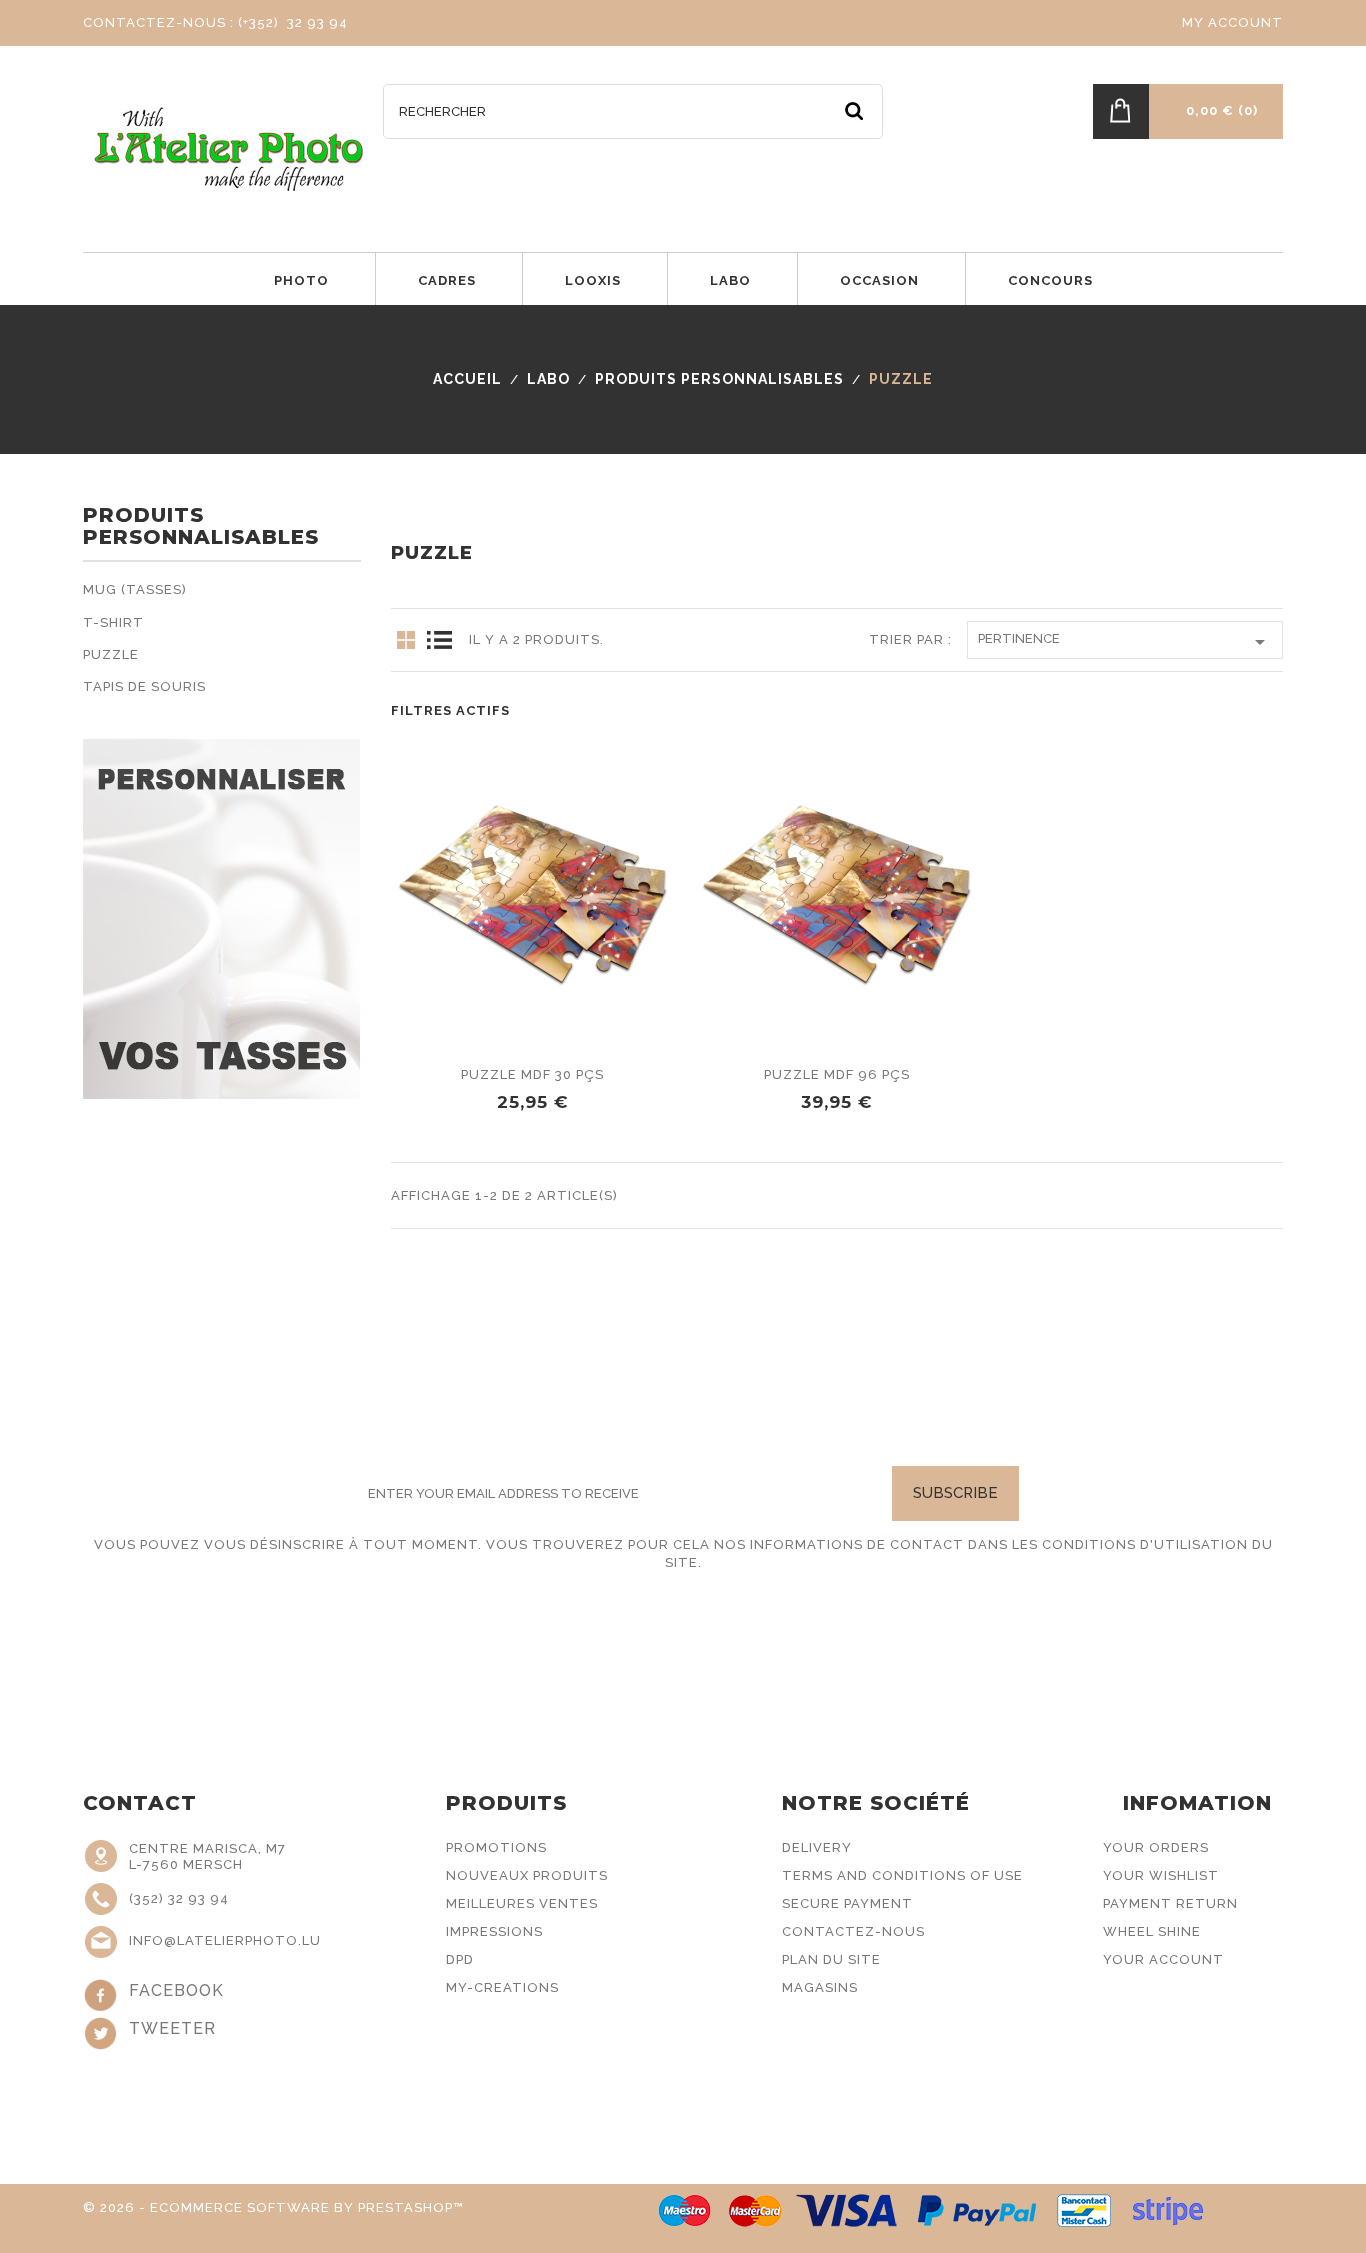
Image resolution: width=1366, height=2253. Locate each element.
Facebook (176, 1990)
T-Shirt (113, 622)
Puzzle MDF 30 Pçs (532, 1074)
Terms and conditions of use (902, 1875)
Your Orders (1156, 1847)
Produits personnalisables (201, 526)
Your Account (1163, 1959)
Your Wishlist (1161, 1875)
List (439, 640)
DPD (460, 1959)
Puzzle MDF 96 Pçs (837, 1074)
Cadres (447, 280)
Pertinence (1125, 642)
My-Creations (502, 1987)
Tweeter (172, 2028)
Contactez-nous (853, 1931)
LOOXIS (593, 280)
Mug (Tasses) (135, 589)
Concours (1050, 280)
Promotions (496, 1847)
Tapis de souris (144, 686)
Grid (406, 640)
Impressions (494, 1931)
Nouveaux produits (527, 1875)
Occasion (879, 280)
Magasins (820, 1987)
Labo (730, 280)
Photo (301, 280)
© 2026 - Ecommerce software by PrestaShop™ (273, 2207)
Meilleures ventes (522, 1903)
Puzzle (111, 654)
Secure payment (847, 1903)
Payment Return (1170, 1903)
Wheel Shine (1152, 1931)
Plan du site (831, 1959)
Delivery (817, 1847)
